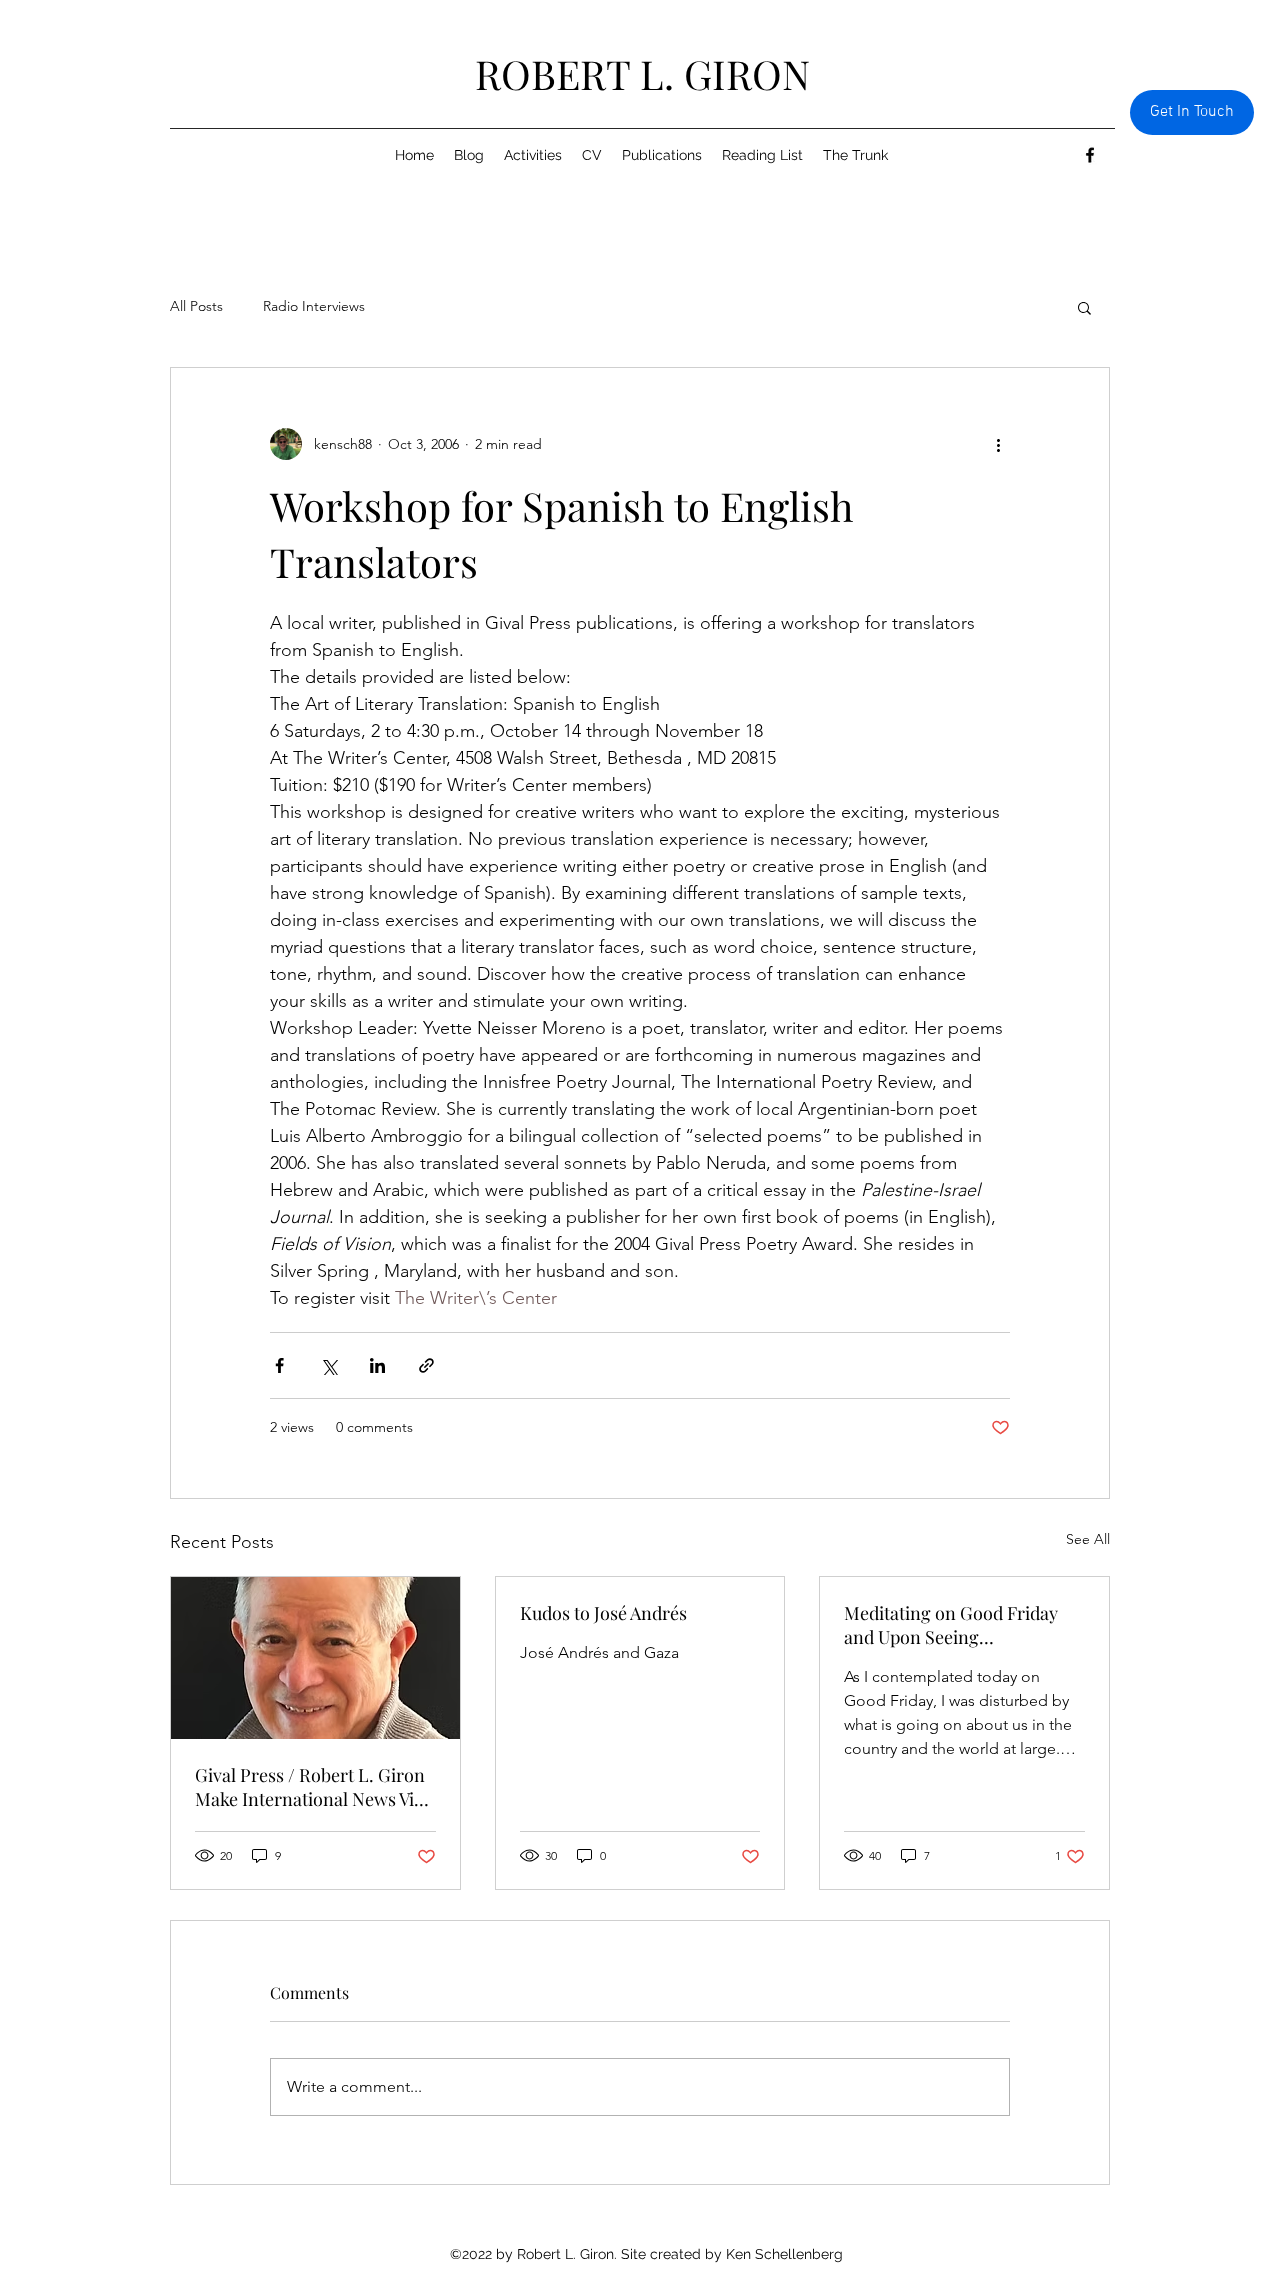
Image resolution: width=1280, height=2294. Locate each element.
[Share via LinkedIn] (377, 1365)
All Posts (196, 306)
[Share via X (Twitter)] (328, 1365)
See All (1088, 1539)
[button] (1084, 307)
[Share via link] (426, 1365)
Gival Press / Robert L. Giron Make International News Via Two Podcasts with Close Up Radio (310, 1787)
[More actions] (998, 444)
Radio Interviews (314, 306)
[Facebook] (1090, 155)
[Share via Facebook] (279, 1365)
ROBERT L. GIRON (642, 73)
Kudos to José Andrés (603, 1613)
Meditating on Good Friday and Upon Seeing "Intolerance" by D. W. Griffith (961, 1625)
